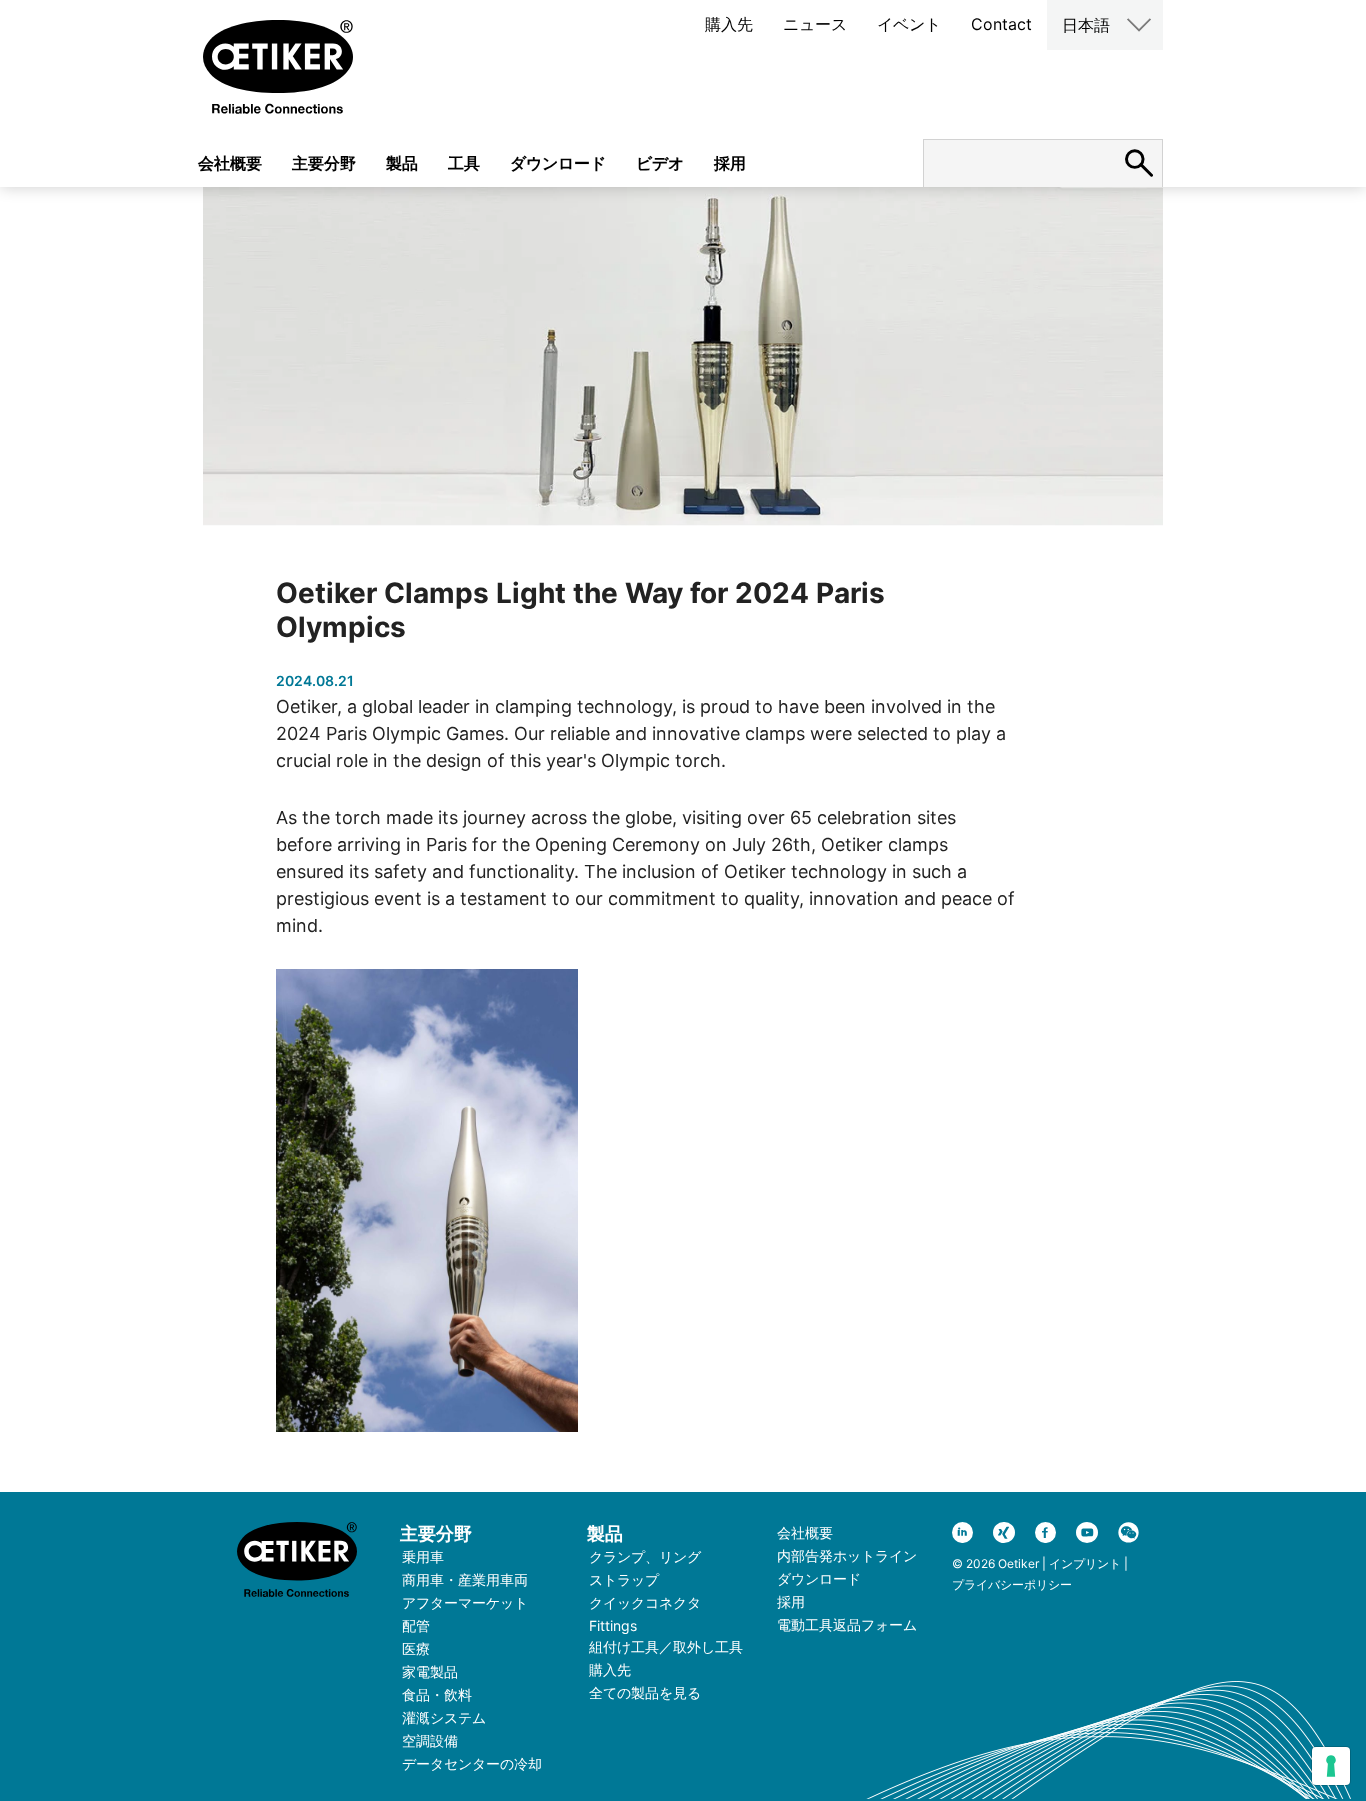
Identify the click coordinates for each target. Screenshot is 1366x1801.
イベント (909, 24)
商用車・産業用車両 (465, 1579)
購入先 (729, 24)
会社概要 (230, 163)
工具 (464, 163)
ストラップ (624, 1579)
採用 (730, 163)
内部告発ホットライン (847, 1555)
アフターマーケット (465, 1602)
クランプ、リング (645, 1556)
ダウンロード (558, 163)
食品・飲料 (437, 1694)
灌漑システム (444, 1717)
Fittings (613, 1625)
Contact (1001, 24)
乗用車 (423, 1556)
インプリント (1085, 1563)
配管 (416, 1625)
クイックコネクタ (645, 1602)
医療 (416, 1648)
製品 (402, 163)
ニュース (815, 24)
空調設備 (430, 1740)
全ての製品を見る (645, 1692)
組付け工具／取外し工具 (666, 1646)
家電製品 (430, 1671)
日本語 (1086, 25)
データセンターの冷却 (472, 1763)
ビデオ (660, 163)
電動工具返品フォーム (847, 1624)
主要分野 (324, 163)
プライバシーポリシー (1012, 1584)
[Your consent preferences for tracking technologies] (1331, 1766)
